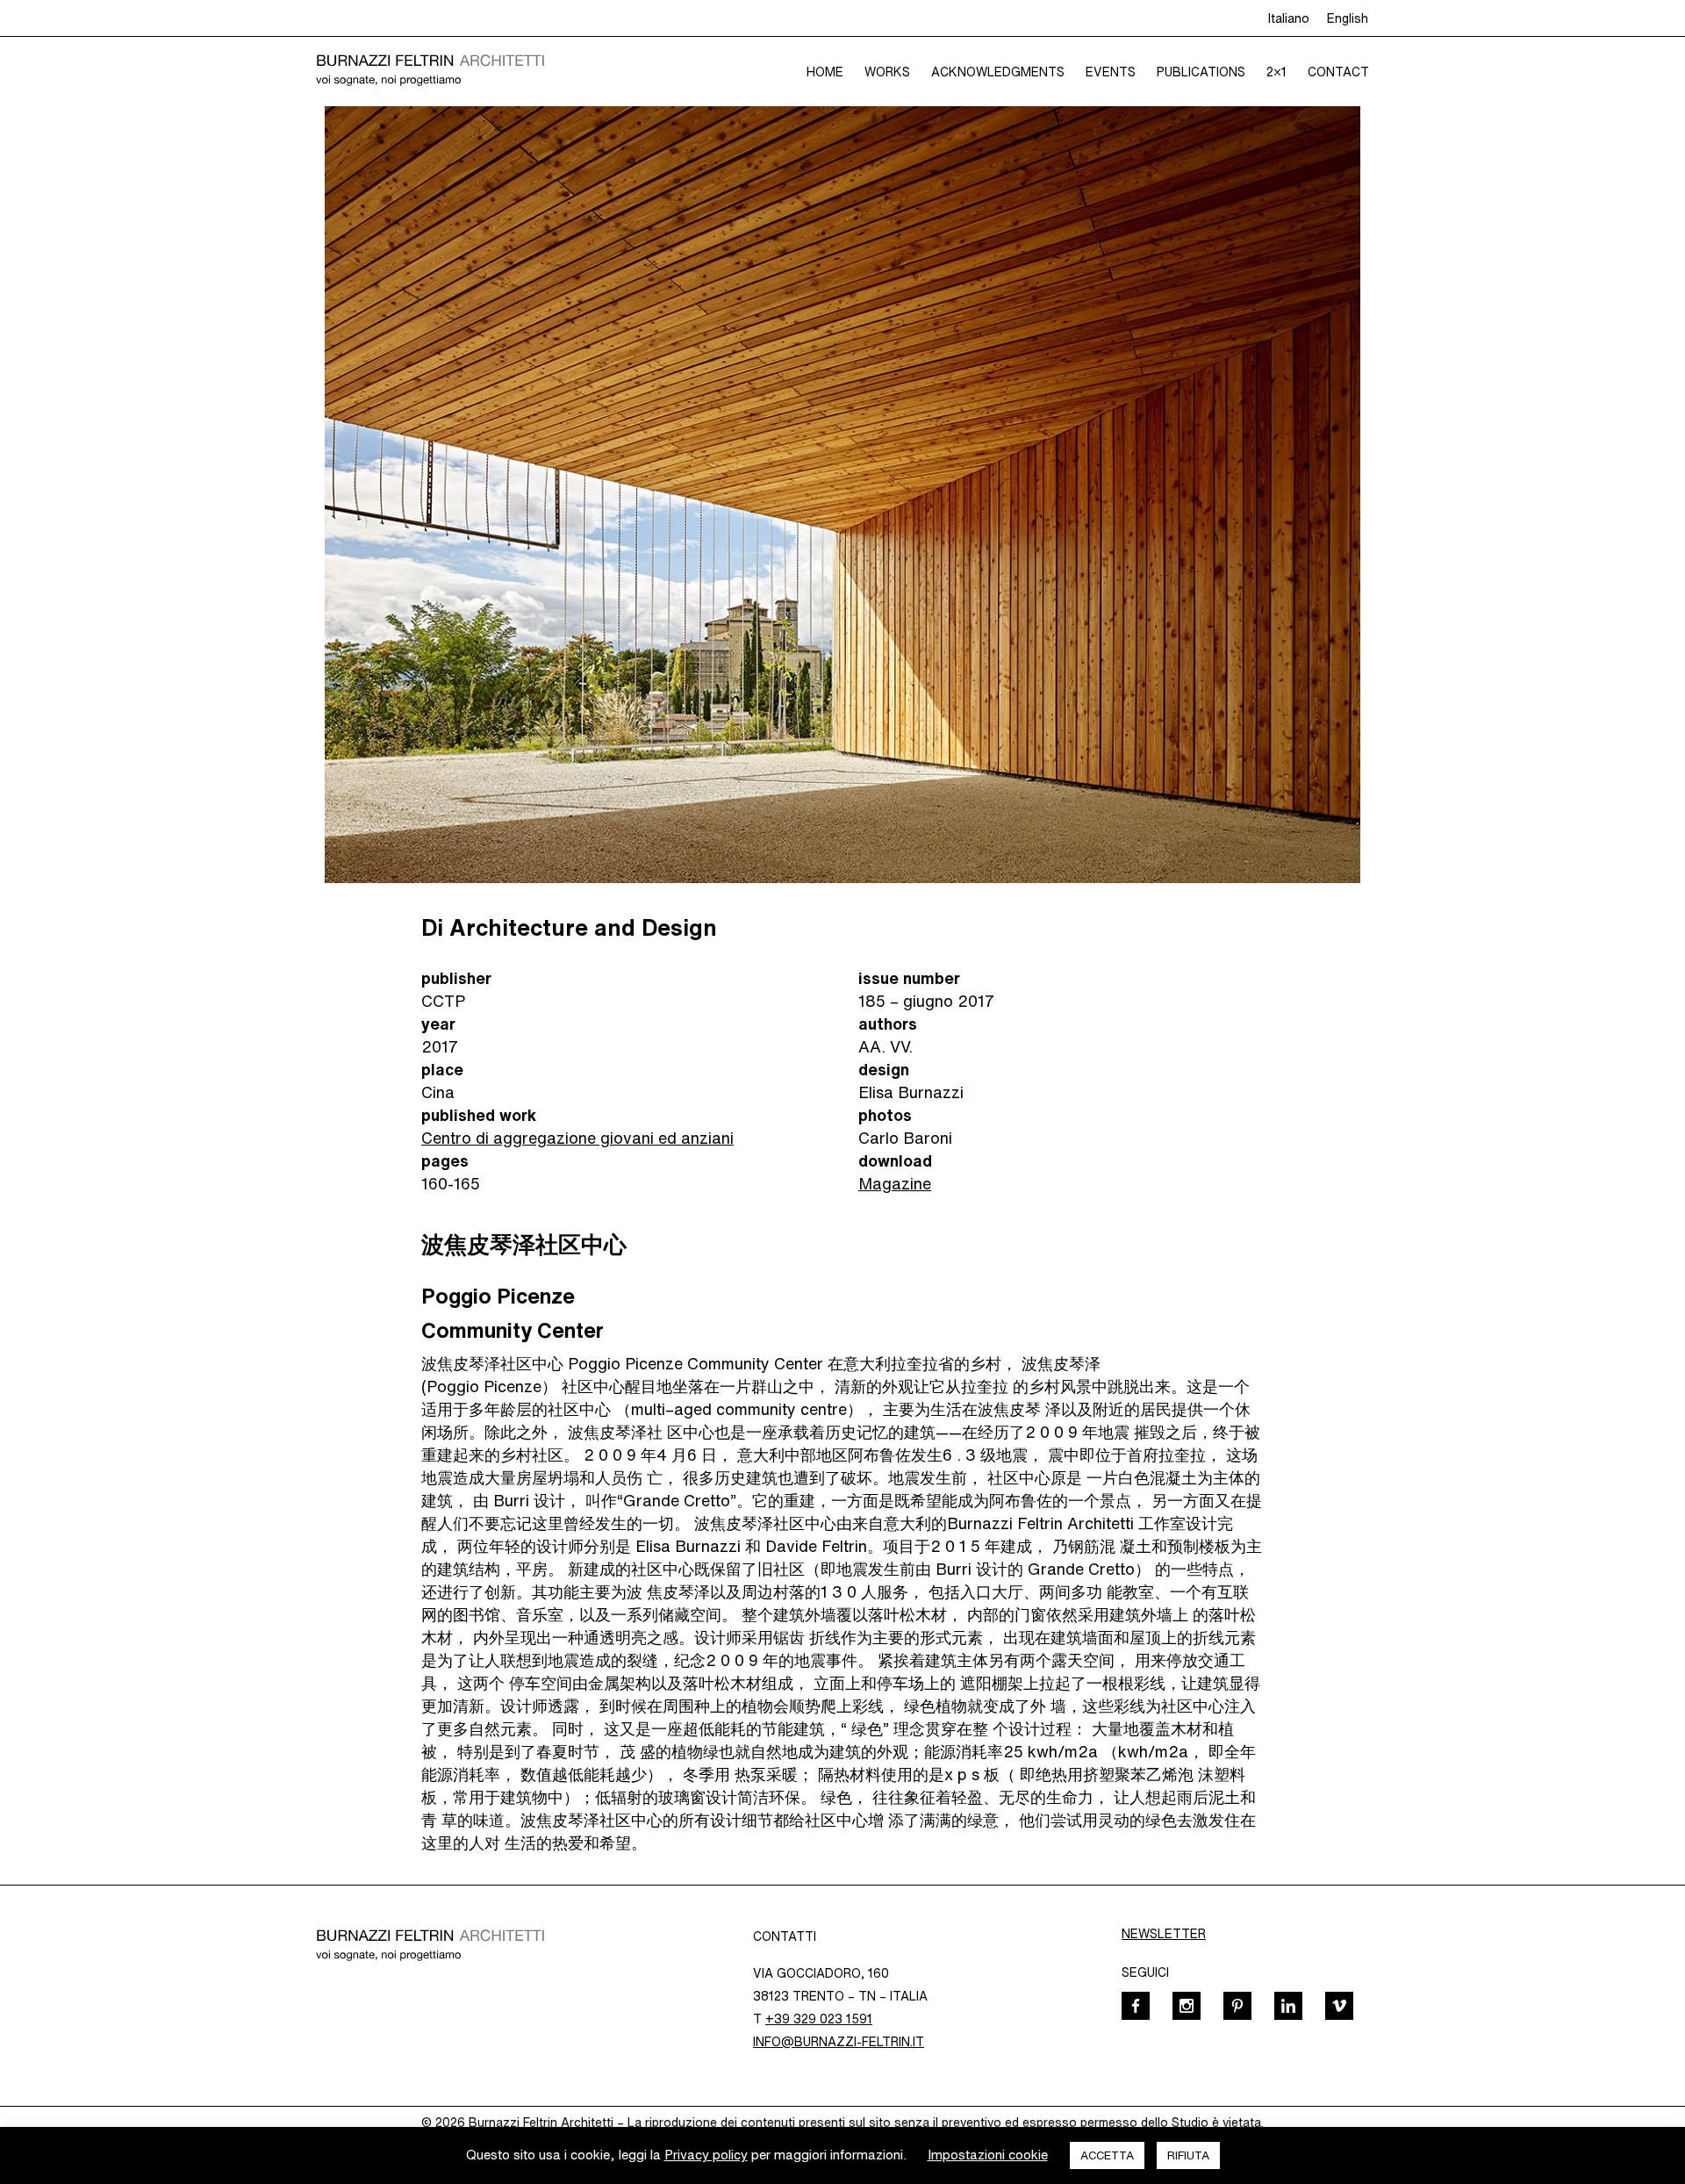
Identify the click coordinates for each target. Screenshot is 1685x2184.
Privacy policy (706, 2155)
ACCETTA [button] (1107, 2155)
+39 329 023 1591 (819, 2019)
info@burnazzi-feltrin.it (839, 2042)
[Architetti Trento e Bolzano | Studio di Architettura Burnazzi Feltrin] (430, 71)
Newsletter (1164, 1934)
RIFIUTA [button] (1188, 2155)
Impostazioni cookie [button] (988, 2155)
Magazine (895, 1183)
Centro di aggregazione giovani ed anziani (577, 1138)
